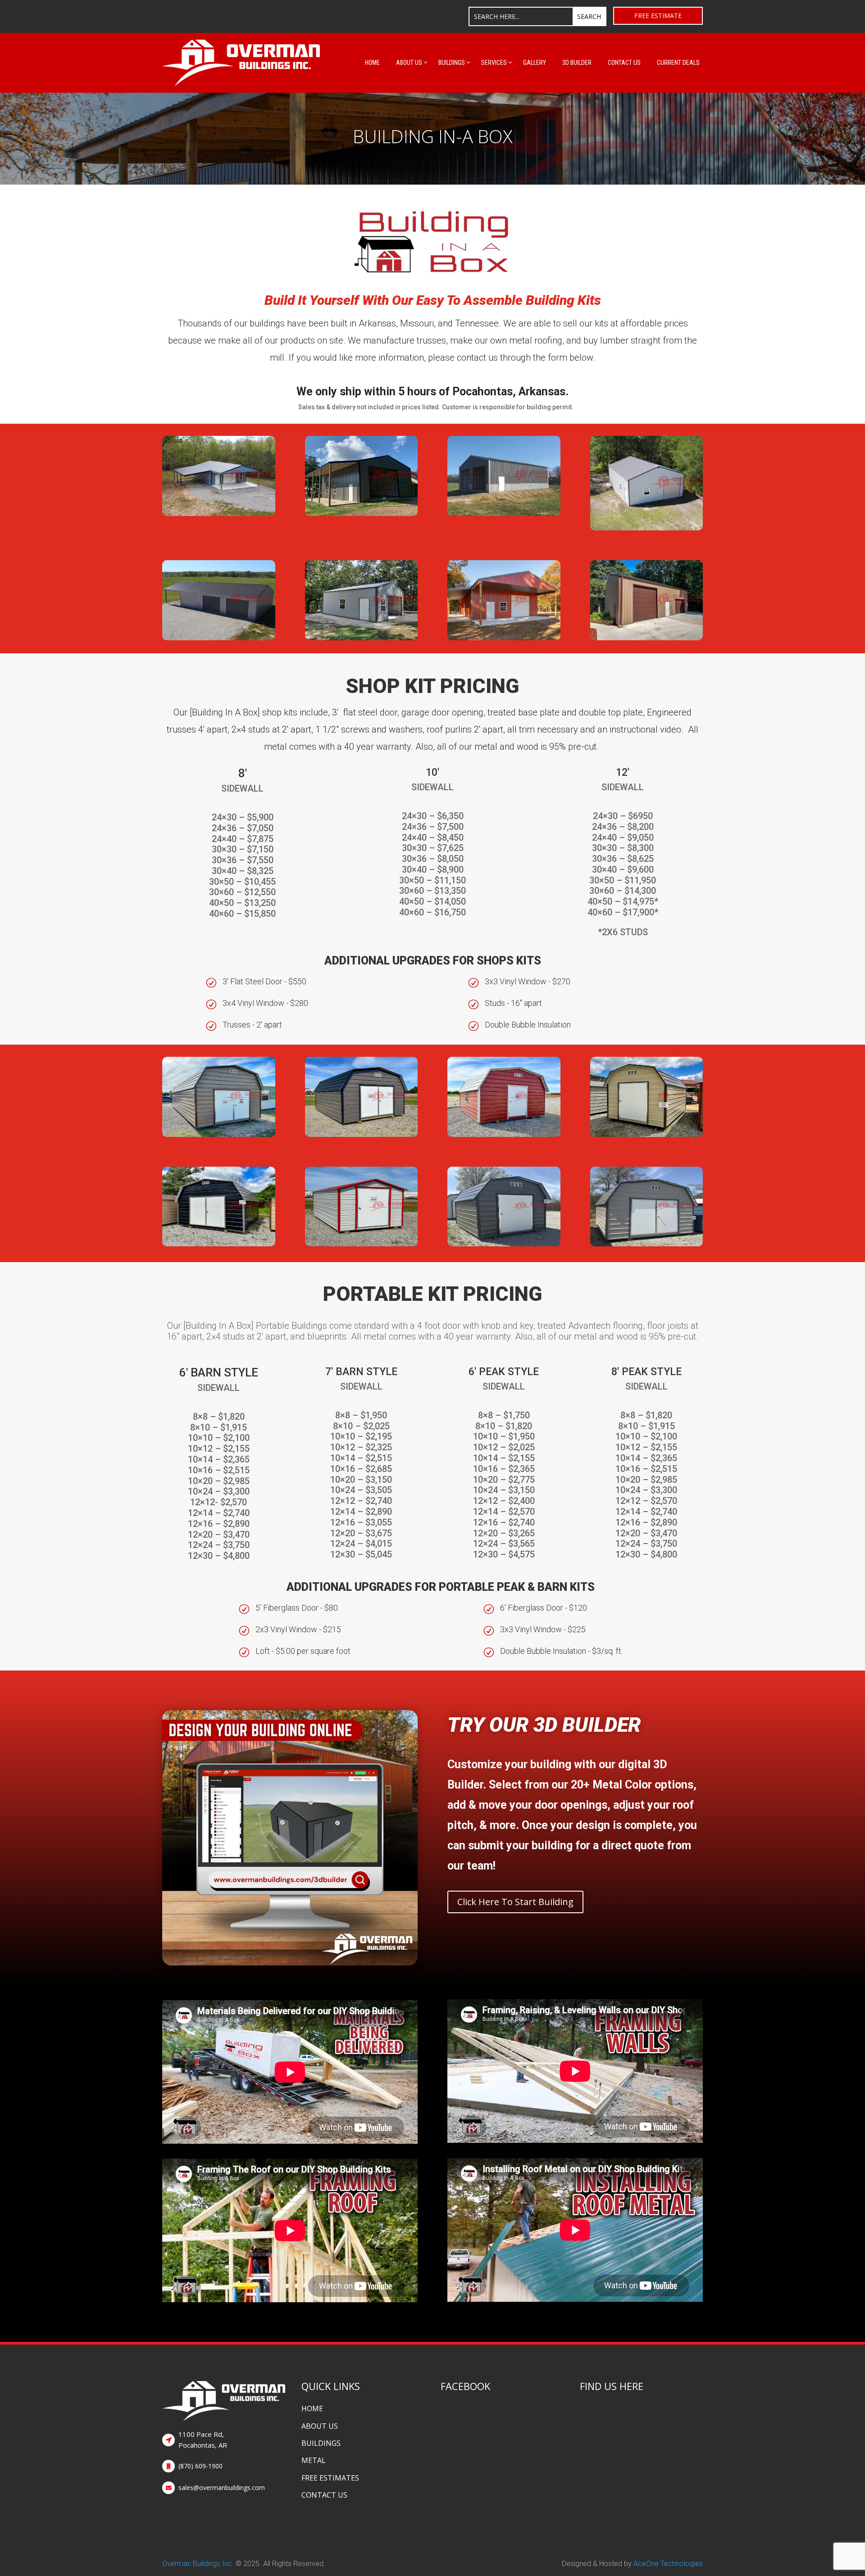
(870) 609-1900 (200, 2466)
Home (372, 63)
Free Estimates (330, 2478)
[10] (504, 514)
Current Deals (678, 63)
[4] (647, 528)
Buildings (452, 63)
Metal (314, 2460)
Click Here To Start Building (515, 1902)
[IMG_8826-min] (504, 1134)
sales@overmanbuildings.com (222, 2488)
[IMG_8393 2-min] (219, 1244)
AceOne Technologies (668, 2564)
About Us (409, 63)
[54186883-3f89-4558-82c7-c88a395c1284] (647, 1244)
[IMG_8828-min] (362, 1134)
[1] (219, 514)
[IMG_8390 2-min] (647, 1134)
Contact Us (624, 63)
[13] (362, 638)
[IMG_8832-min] (219, 1134)
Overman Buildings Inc (197, 2564)
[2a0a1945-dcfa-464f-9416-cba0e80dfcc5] (504, 1244)
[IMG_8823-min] (362, 1244)
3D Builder (577, 63)
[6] (219, 638)
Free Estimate (658, 16)
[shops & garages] (504, 638)
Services (494, 63)
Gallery (535, 63)
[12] (362, 514)
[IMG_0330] (647, 638)
